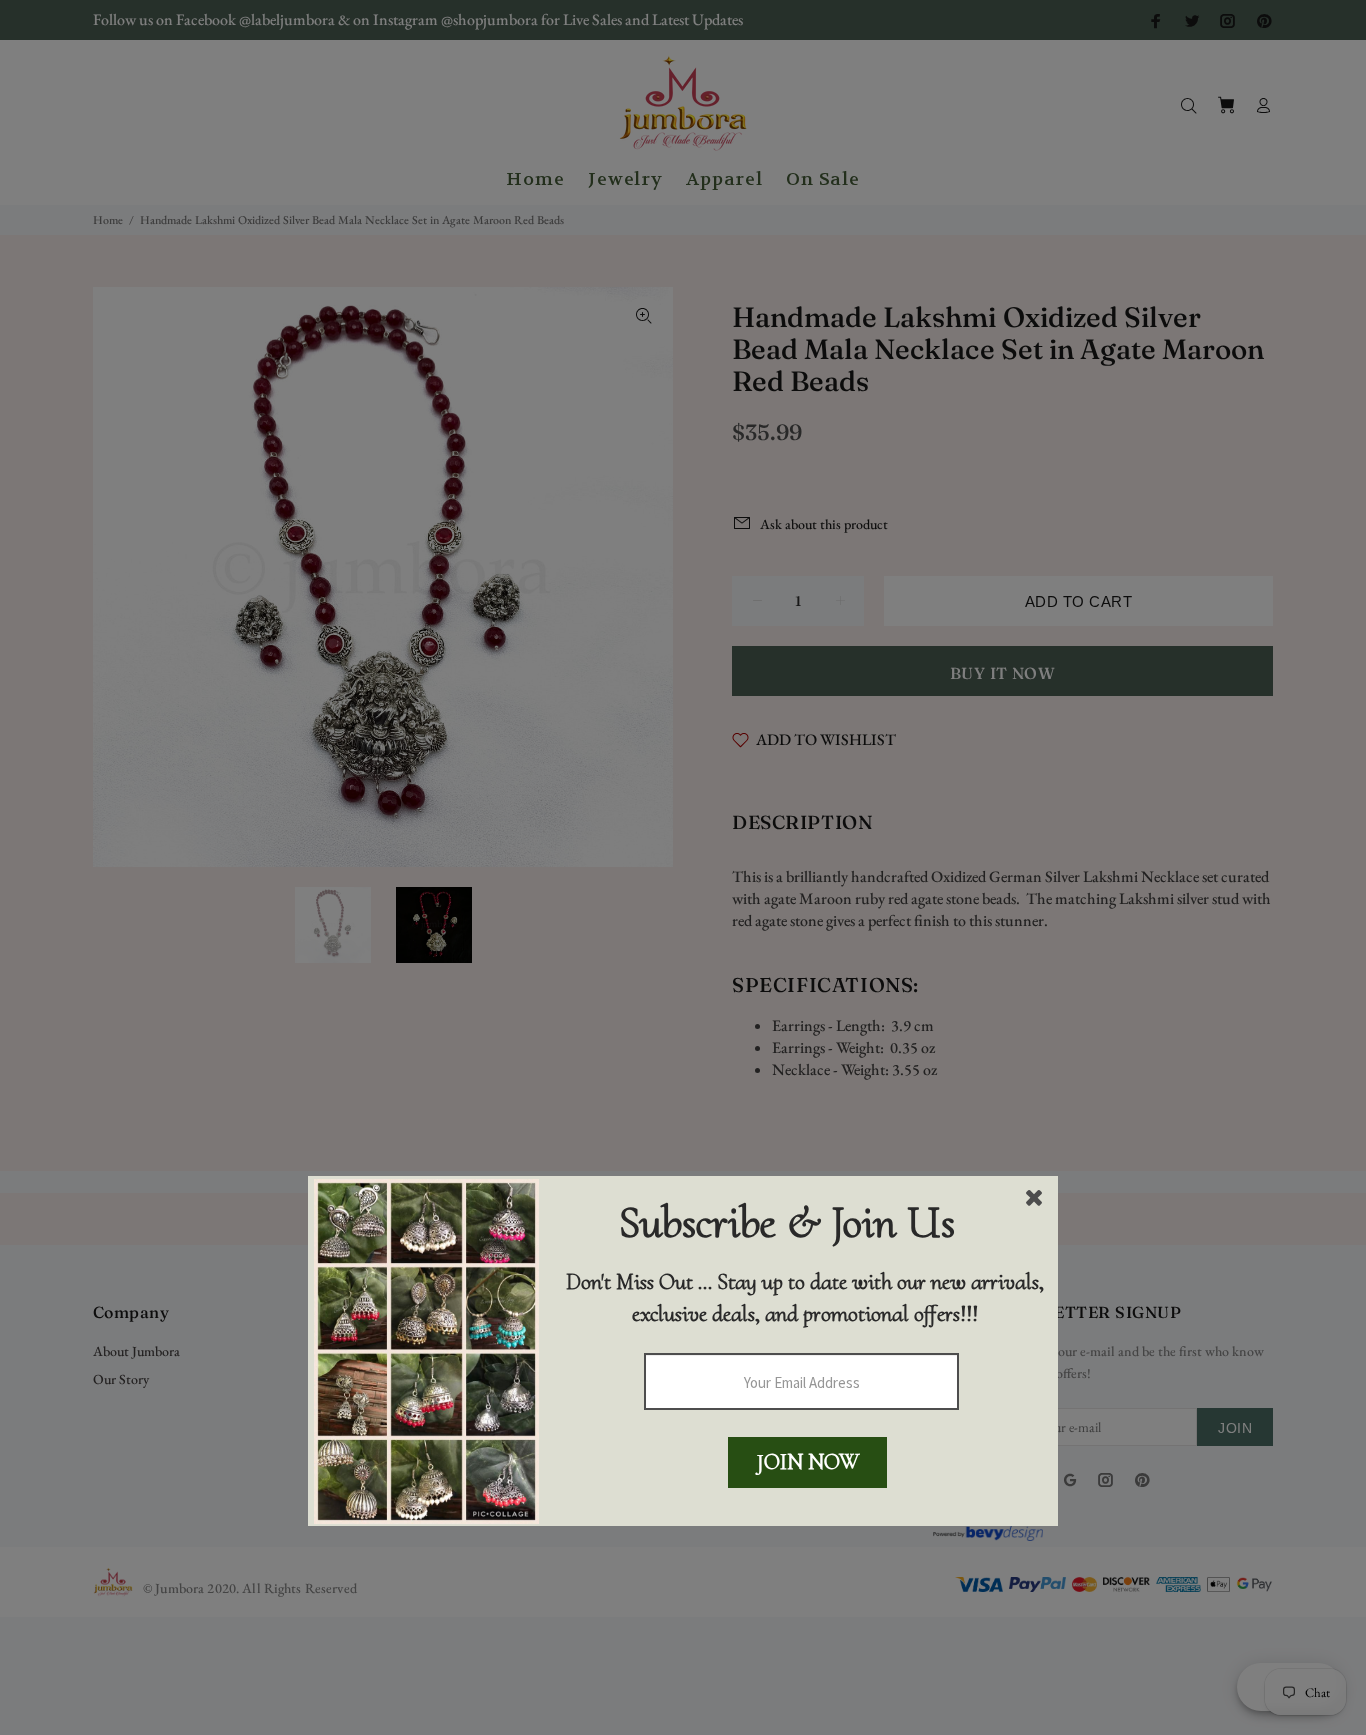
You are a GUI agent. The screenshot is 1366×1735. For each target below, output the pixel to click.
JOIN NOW (808, 1462)
